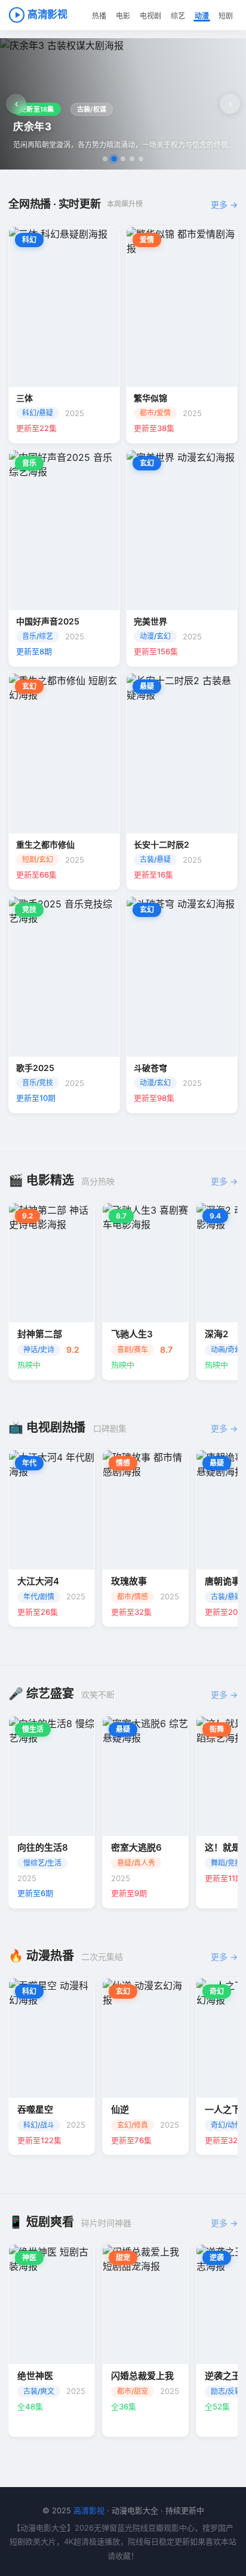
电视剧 (150, 16)
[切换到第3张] (123, 159)
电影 (123, 16)
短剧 (226, 16)
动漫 (202, 16)
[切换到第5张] (141, 159)
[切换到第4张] (132, 159)
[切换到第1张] (105, 159)
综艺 (178, 16)
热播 (99, 16)
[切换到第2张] (114, 159)
